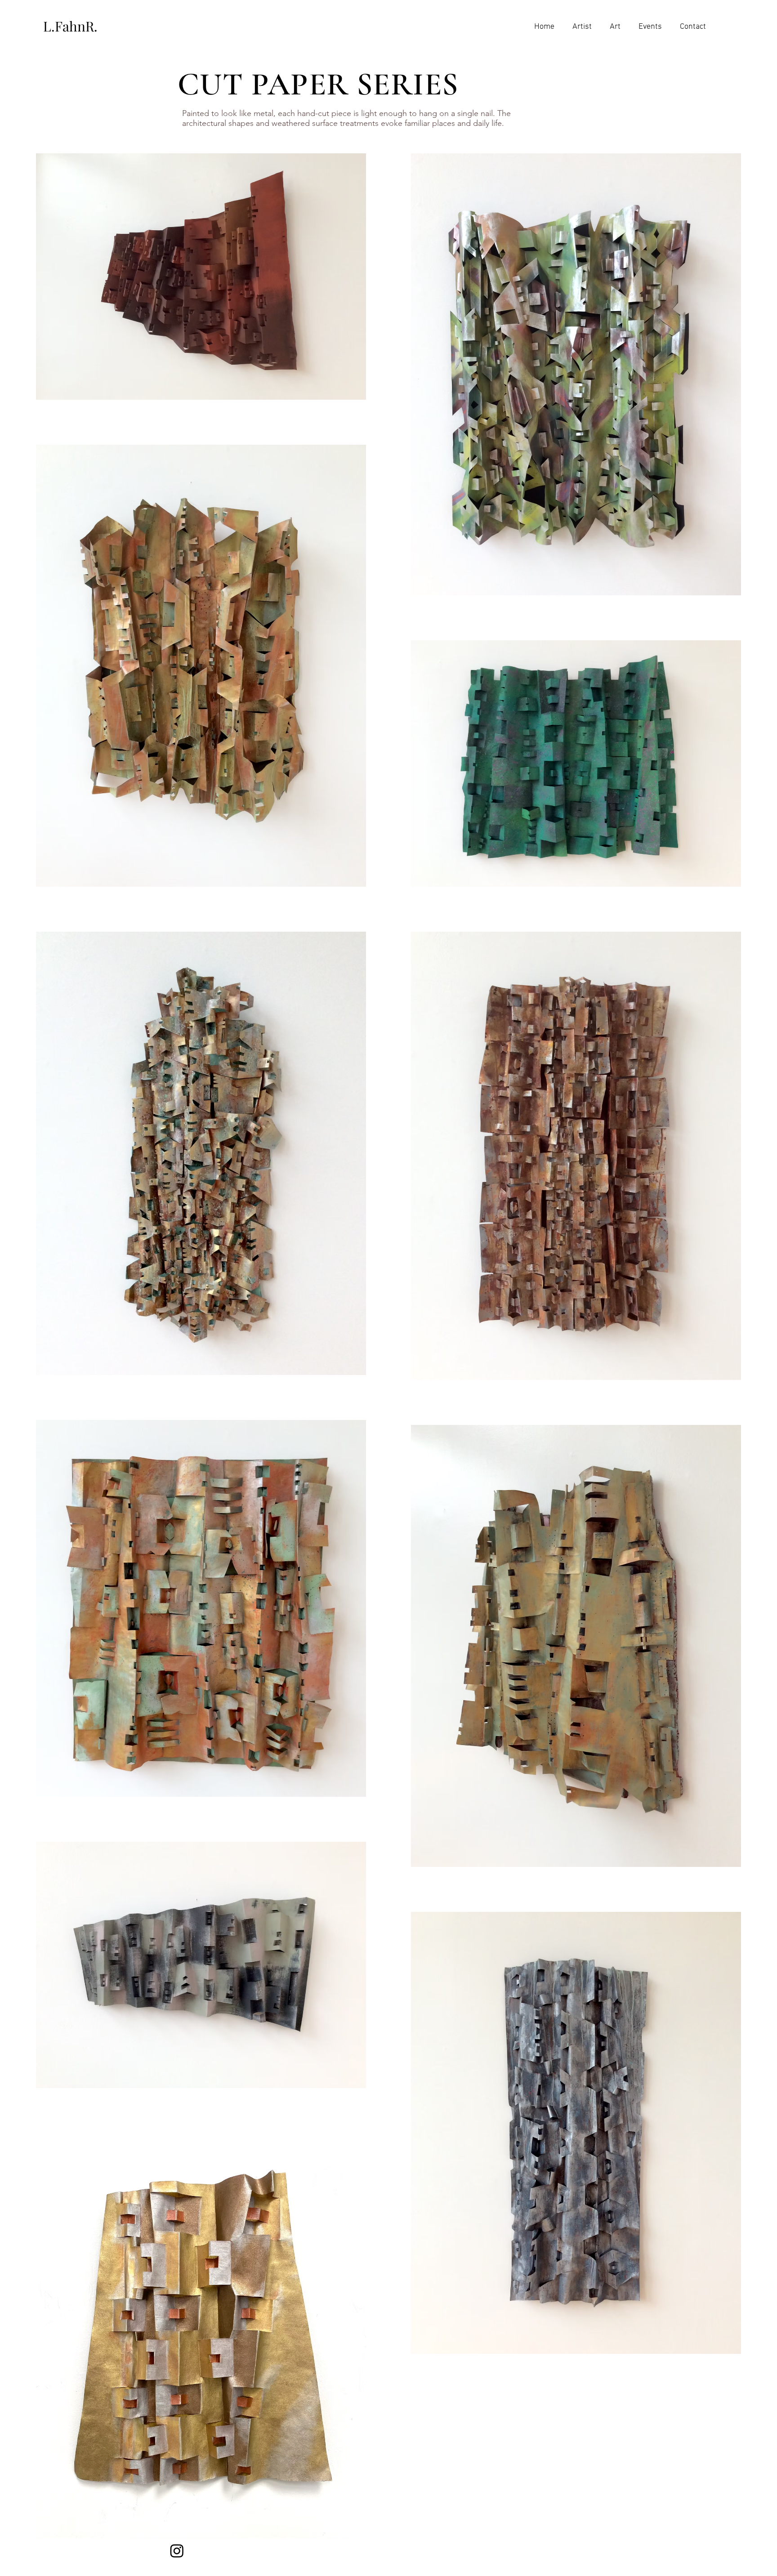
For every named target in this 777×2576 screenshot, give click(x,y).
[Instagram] (177, 2551)
